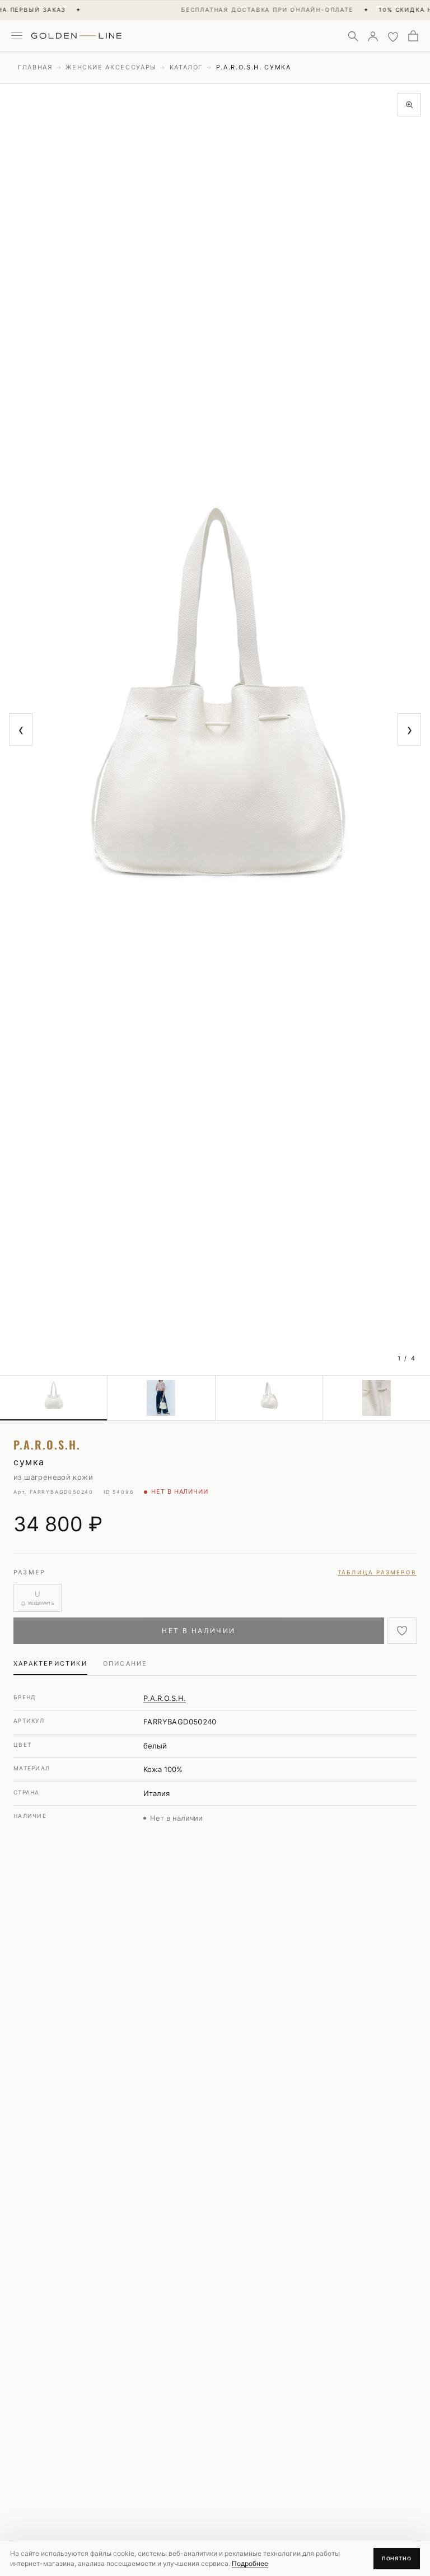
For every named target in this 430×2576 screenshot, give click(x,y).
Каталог (186, 67)
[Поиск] (353, 36)
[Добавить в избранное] (402, 1631)
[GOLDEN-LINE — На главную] (76, 34)
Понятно (397, 2558)
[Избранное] (393, 36)
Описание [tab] (125, 1663)
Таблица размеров (377, 1572)
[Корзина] (413, 36)
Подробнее (250, 2563)
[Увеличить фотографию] (409, 105)
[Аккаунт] (373, 36)
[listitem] (54, 1398)
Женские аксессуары (111, 67)
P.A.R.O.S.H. (165, 1698)
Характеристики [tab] (50, 1663)
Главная (35, 67)
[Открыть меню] (17, 36)
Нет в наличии (198, 1631)
